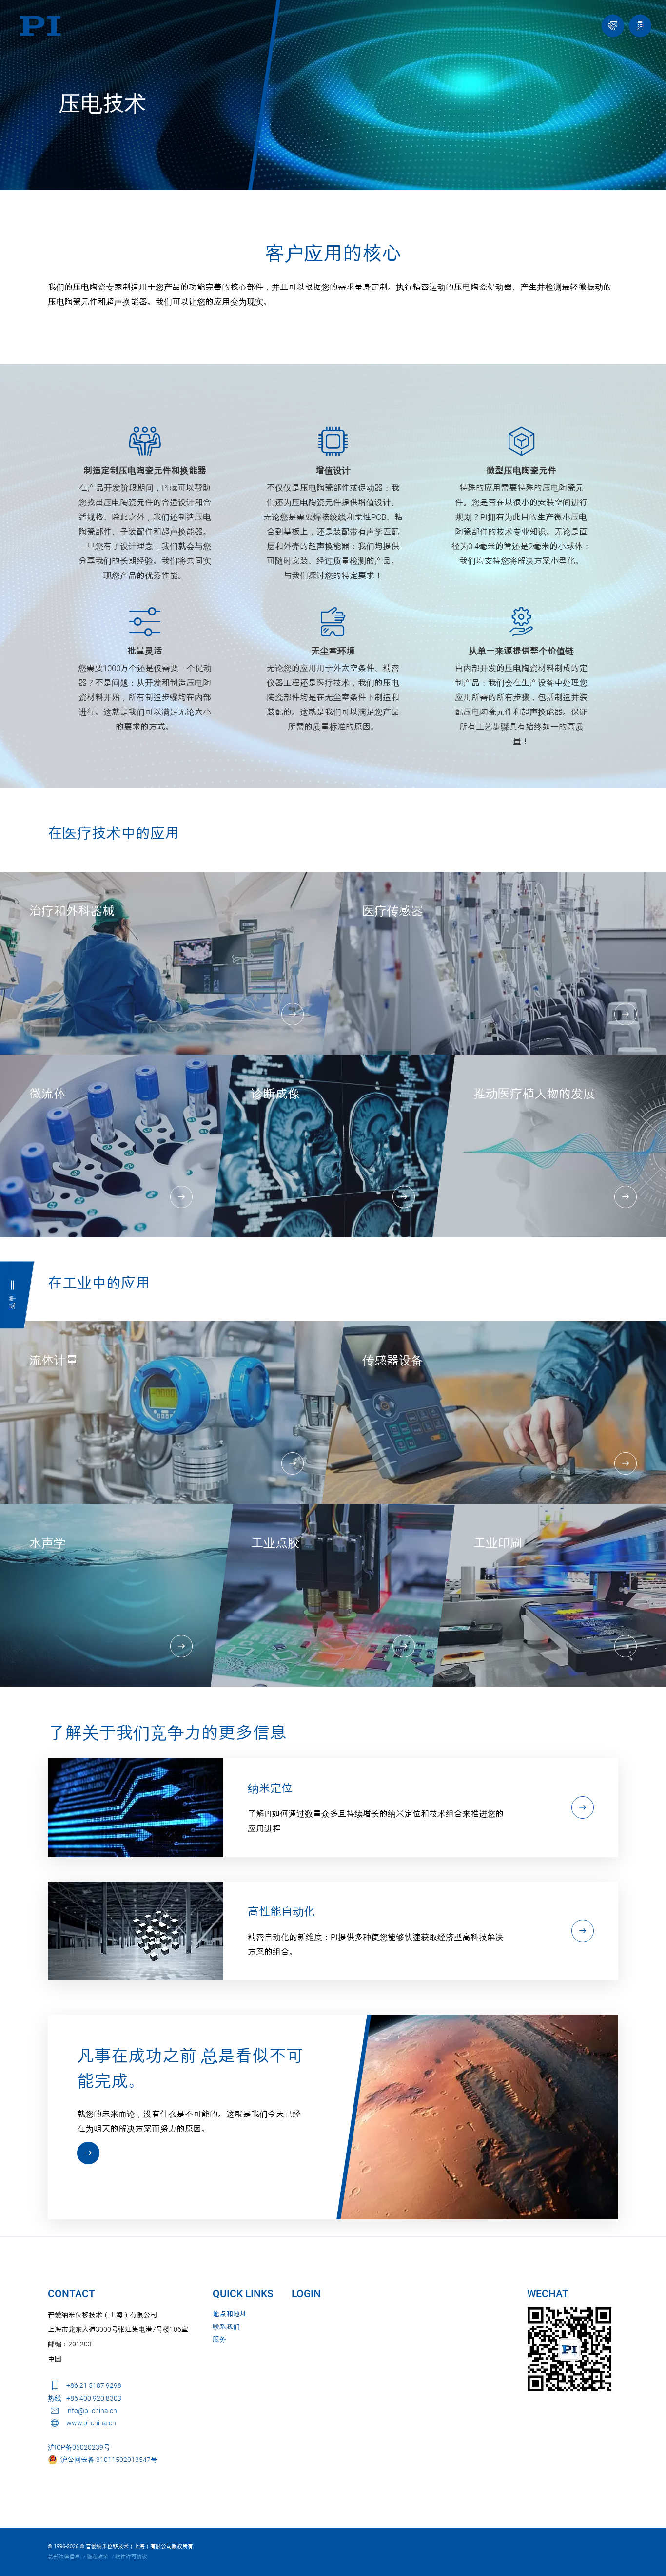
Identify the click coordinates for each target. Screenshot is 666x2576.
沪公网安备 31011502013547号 (108, 2460)
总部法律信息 (64, 2557)
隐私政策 (98, 2557)
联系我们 (226, 2326)
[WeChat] (569, 2349)
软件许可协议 (131, 2557)
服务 (219, 2339)
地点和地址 (230, 2314)
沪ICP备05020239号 (79, 2447)
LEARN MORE (88, 2153)
